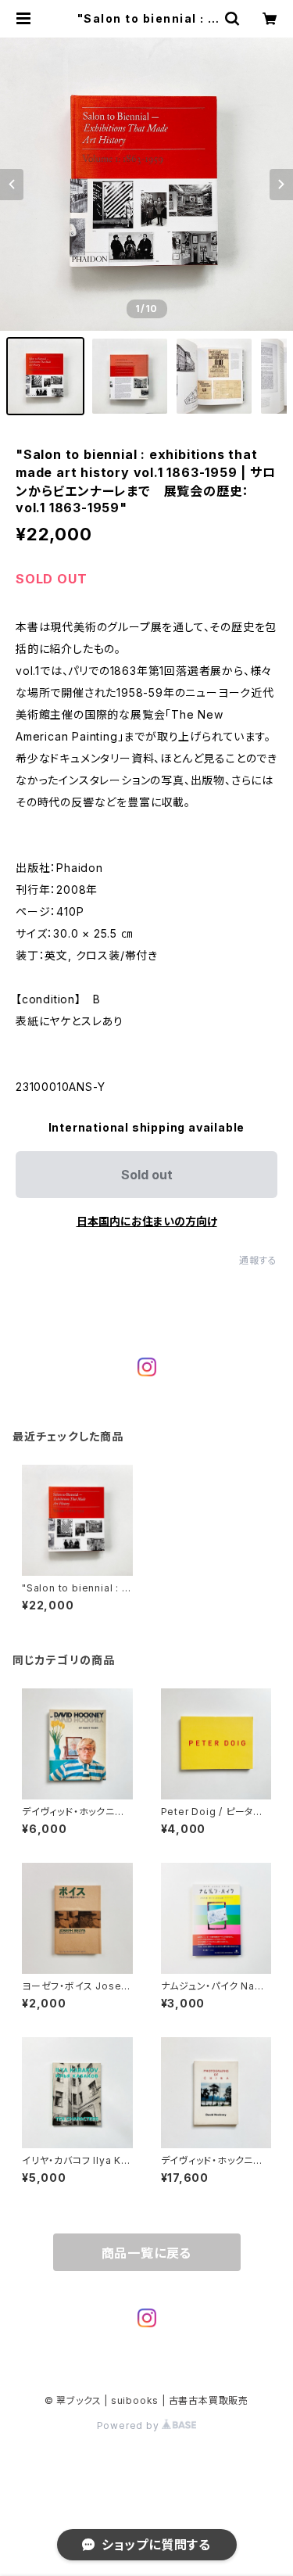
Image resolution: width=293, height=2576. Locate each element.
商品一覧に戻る (147, 2253)
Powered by (130, 2425)
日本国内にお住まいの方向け (147, 1221)
